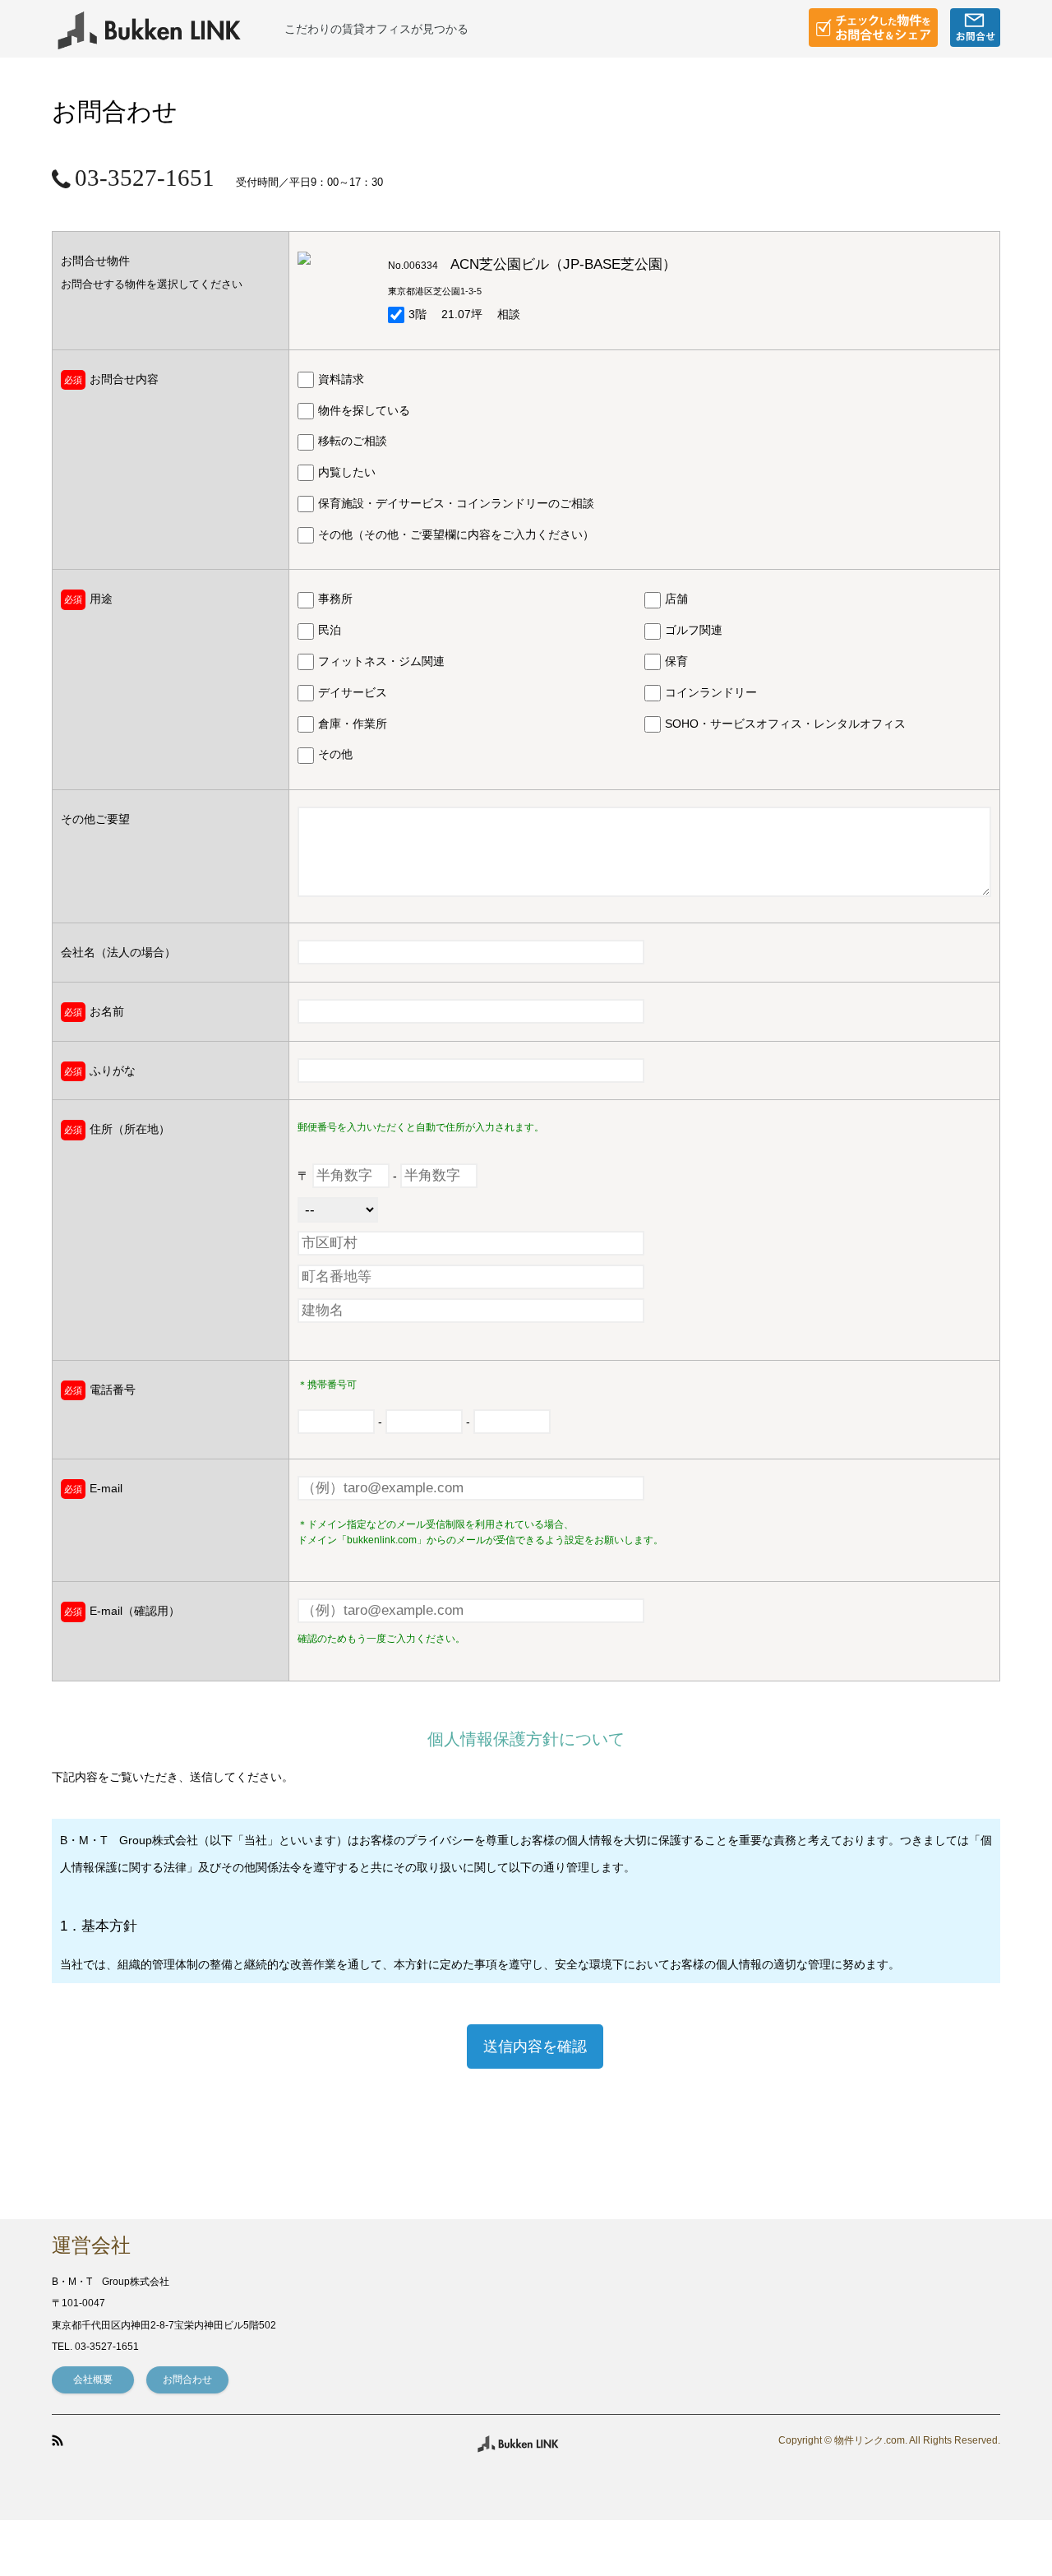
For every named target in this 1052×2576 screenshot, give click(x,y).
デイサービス (353, 692)
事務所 (335, 599)
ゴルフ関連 (694, 630)
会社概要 (93, 2379)
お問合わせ (187, 2379)
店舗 (676, 599)
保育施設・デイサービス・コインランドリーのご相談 (456, 503)
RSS (58, 2440)
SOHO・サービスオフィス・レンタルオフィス (785, 724)
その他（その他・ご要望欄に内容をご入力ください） (456, 534)
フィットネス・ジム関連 (381, 661)
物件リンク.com (870, 2441)
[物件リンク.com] (168, 29)
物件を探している (364, 410)
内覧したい (347, 472)
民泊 (330, 630)
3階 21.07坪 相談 (464, 314)
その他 (335, 754)
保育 (676, 661)
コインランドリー (711, 692)
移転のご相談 (353, 441)
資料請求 (341, 379)
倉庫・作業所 (353, 724)
